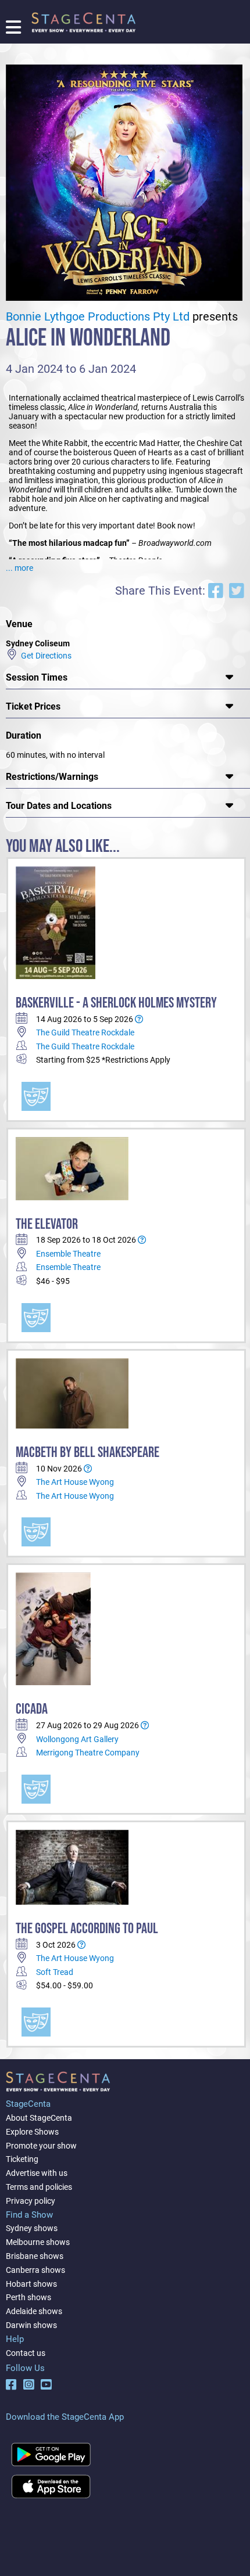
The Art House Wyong (75, 1482)
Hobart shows (31, 2284)
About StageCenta (39, 2118)
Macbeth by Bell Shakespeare (87, 1453)
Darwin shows (31, 2325)
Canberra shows (35, 2270)
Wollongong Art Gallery (77, 1739)
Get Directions (44, 656)
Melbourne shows (38, 2242)
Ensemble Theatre (68, 1254)
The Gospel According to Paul (87, 1929)
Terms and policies (39, 2187)
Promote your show (41, 2146)
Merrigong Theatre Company (88, 1753)
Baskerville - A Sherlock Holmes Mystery (116, 1003)
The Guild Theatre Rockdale (85, 1032)
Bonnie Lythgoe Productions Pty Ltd (98, 317)
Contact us (26, 2353)
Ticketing (22, 2159)
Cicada (32, 1709)
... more (19, 568)
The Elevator (47, 1224)
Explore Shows (32, 2132)
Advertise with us (37, 2173)
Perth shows (28, 2297)
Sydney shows (32, 2228)
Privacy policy (31, 2201)
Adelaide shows (34, 2311)
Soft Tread (55, 1972)
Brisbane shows (35, 2256)
